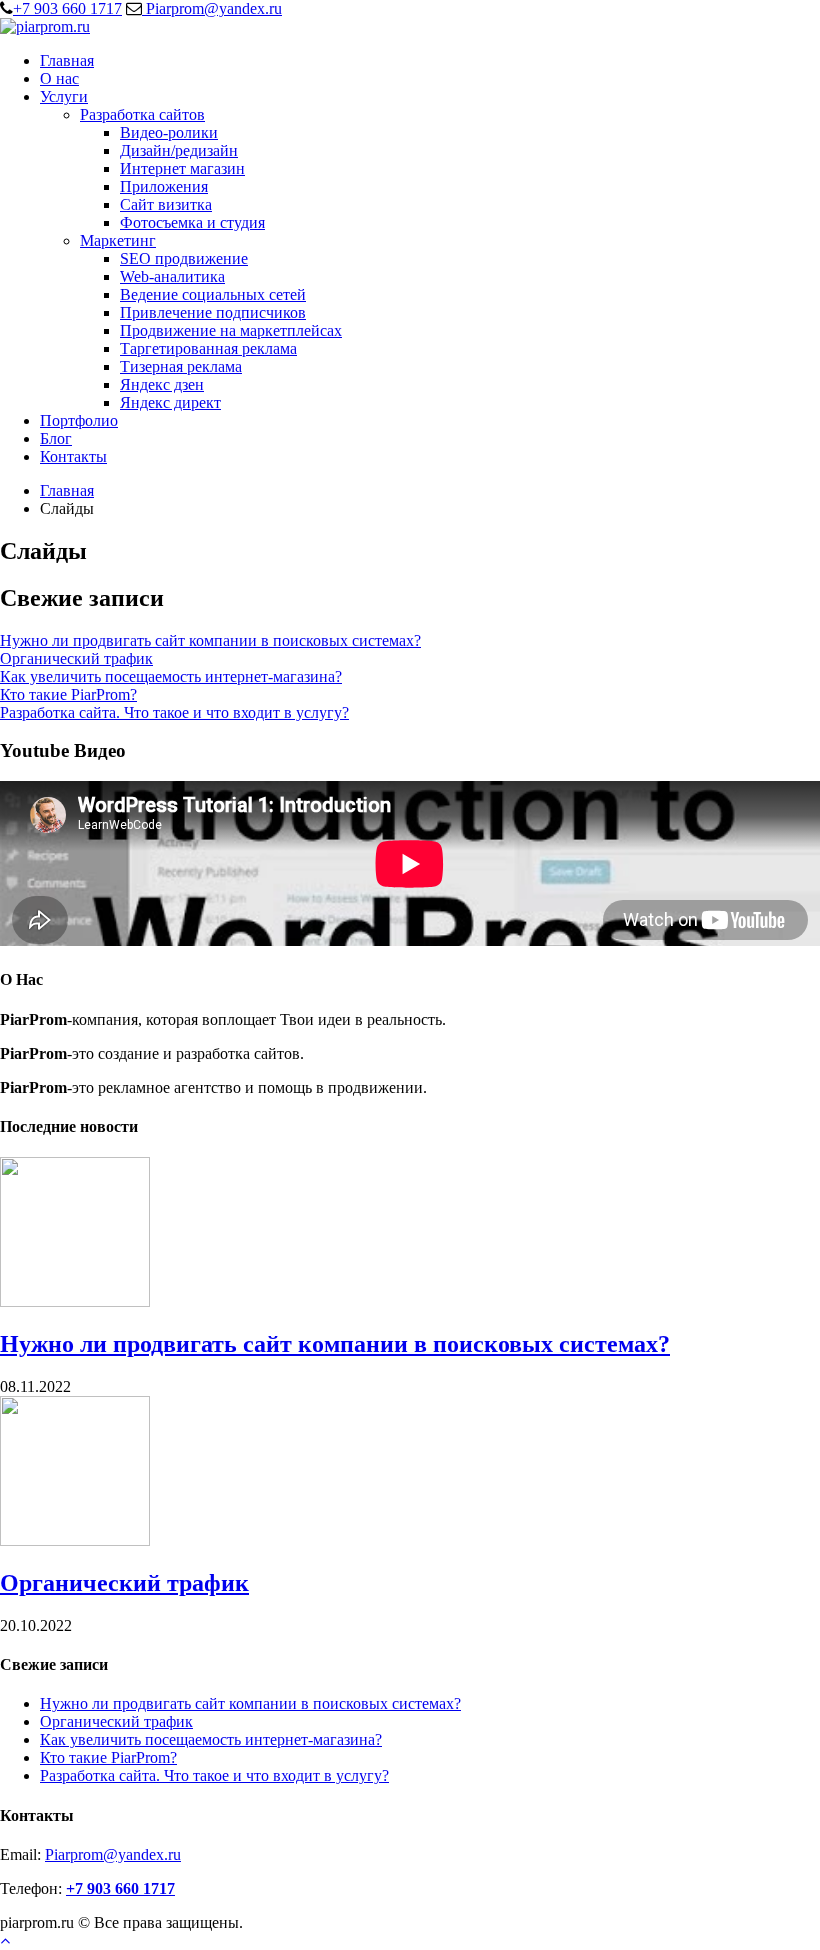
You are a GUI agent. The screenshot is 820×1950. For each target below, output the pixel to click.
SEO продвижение (184, 258)
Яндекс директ (170, 402)
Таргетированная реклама (208, 348)
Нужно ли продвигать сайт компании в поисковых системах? (210, 640)
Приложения (164, 186)
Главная (67, 60)
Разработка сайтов (142, 114)
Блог (56, 438)
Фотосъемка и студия (192, 222)
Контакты (73, 456)
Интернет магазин (182, 168)
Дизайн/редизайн (179, 150)
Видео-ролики (169, 132)
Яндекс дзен (162, 384)
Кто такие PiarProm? (68, 694)
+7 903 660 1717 (67, 8)
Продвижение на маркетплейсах (231, 330)
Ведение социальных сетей (213, 294)
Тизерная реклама (181, 366)
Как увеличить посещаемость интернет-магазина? (171, 676)
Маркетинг (118, 240)
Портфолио (79, 420)
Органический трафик (76, 658)
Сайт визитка (166, 204)
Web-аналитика (172, 276)
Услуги (64, 96)
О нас (59, 78)
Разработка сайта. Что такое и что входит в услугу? (174, 712)
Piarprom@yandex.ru (212, 8)
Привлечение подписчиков (213, 312)
